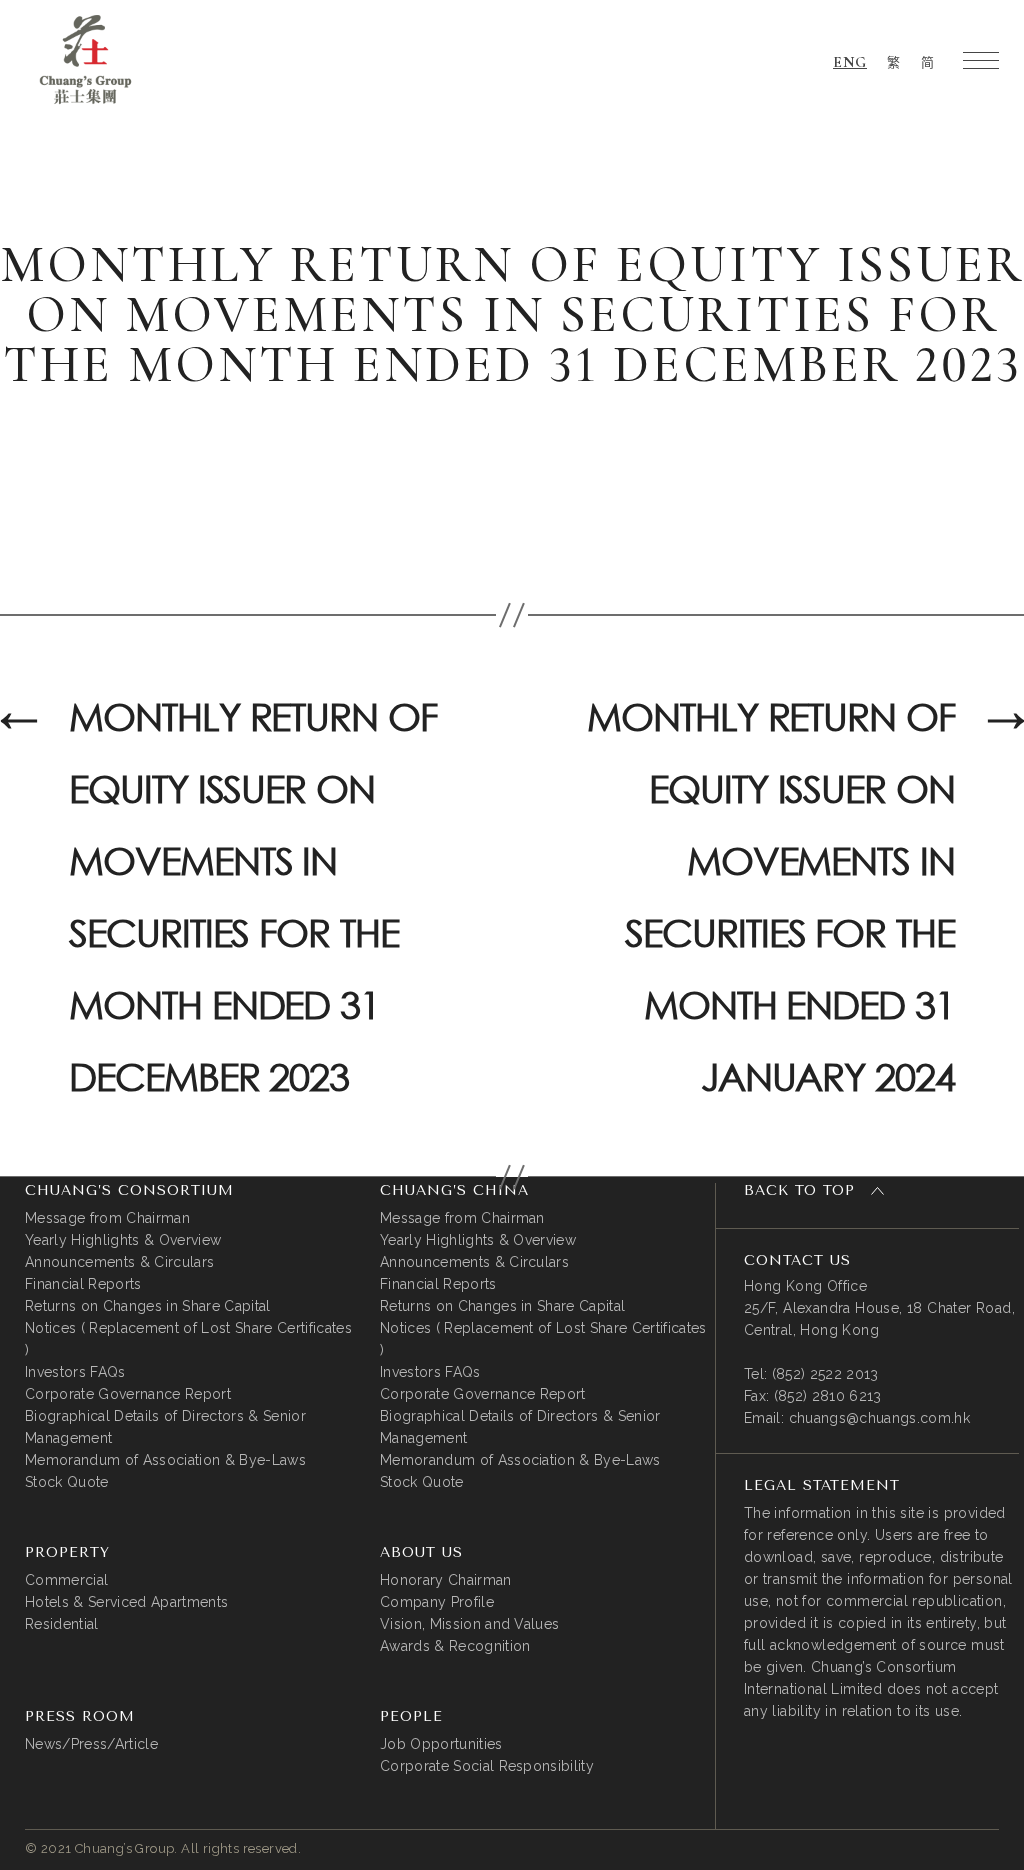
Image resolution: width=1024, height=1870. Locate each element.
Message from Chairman (107, 1218)
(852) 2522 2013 (825, 1374)
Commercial (66, 1580)
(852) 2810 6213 (828, 1396)
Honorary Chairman (446, 1580)
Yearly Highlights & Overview (123, 1240)
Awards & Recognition (455, 1646)
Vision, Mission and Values (470, 1624)
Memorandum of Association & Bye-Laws (165, 1460)
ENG (850, 62)
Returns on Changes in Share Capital (148, 1306)
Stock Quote (67, 1482)
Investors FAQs (75, 1372)
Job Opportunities (441, 1744)
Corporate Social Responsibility (487, 1766)
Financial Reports (83, 1284)
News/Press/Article (91, 1744)
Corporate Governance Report (128, 1394)
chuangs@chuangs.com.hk (879, 1418)
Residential (62, 1624)
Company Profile (437, 1602)
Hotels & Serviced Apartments (126, 1602)
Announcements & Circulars (119, 1262)
